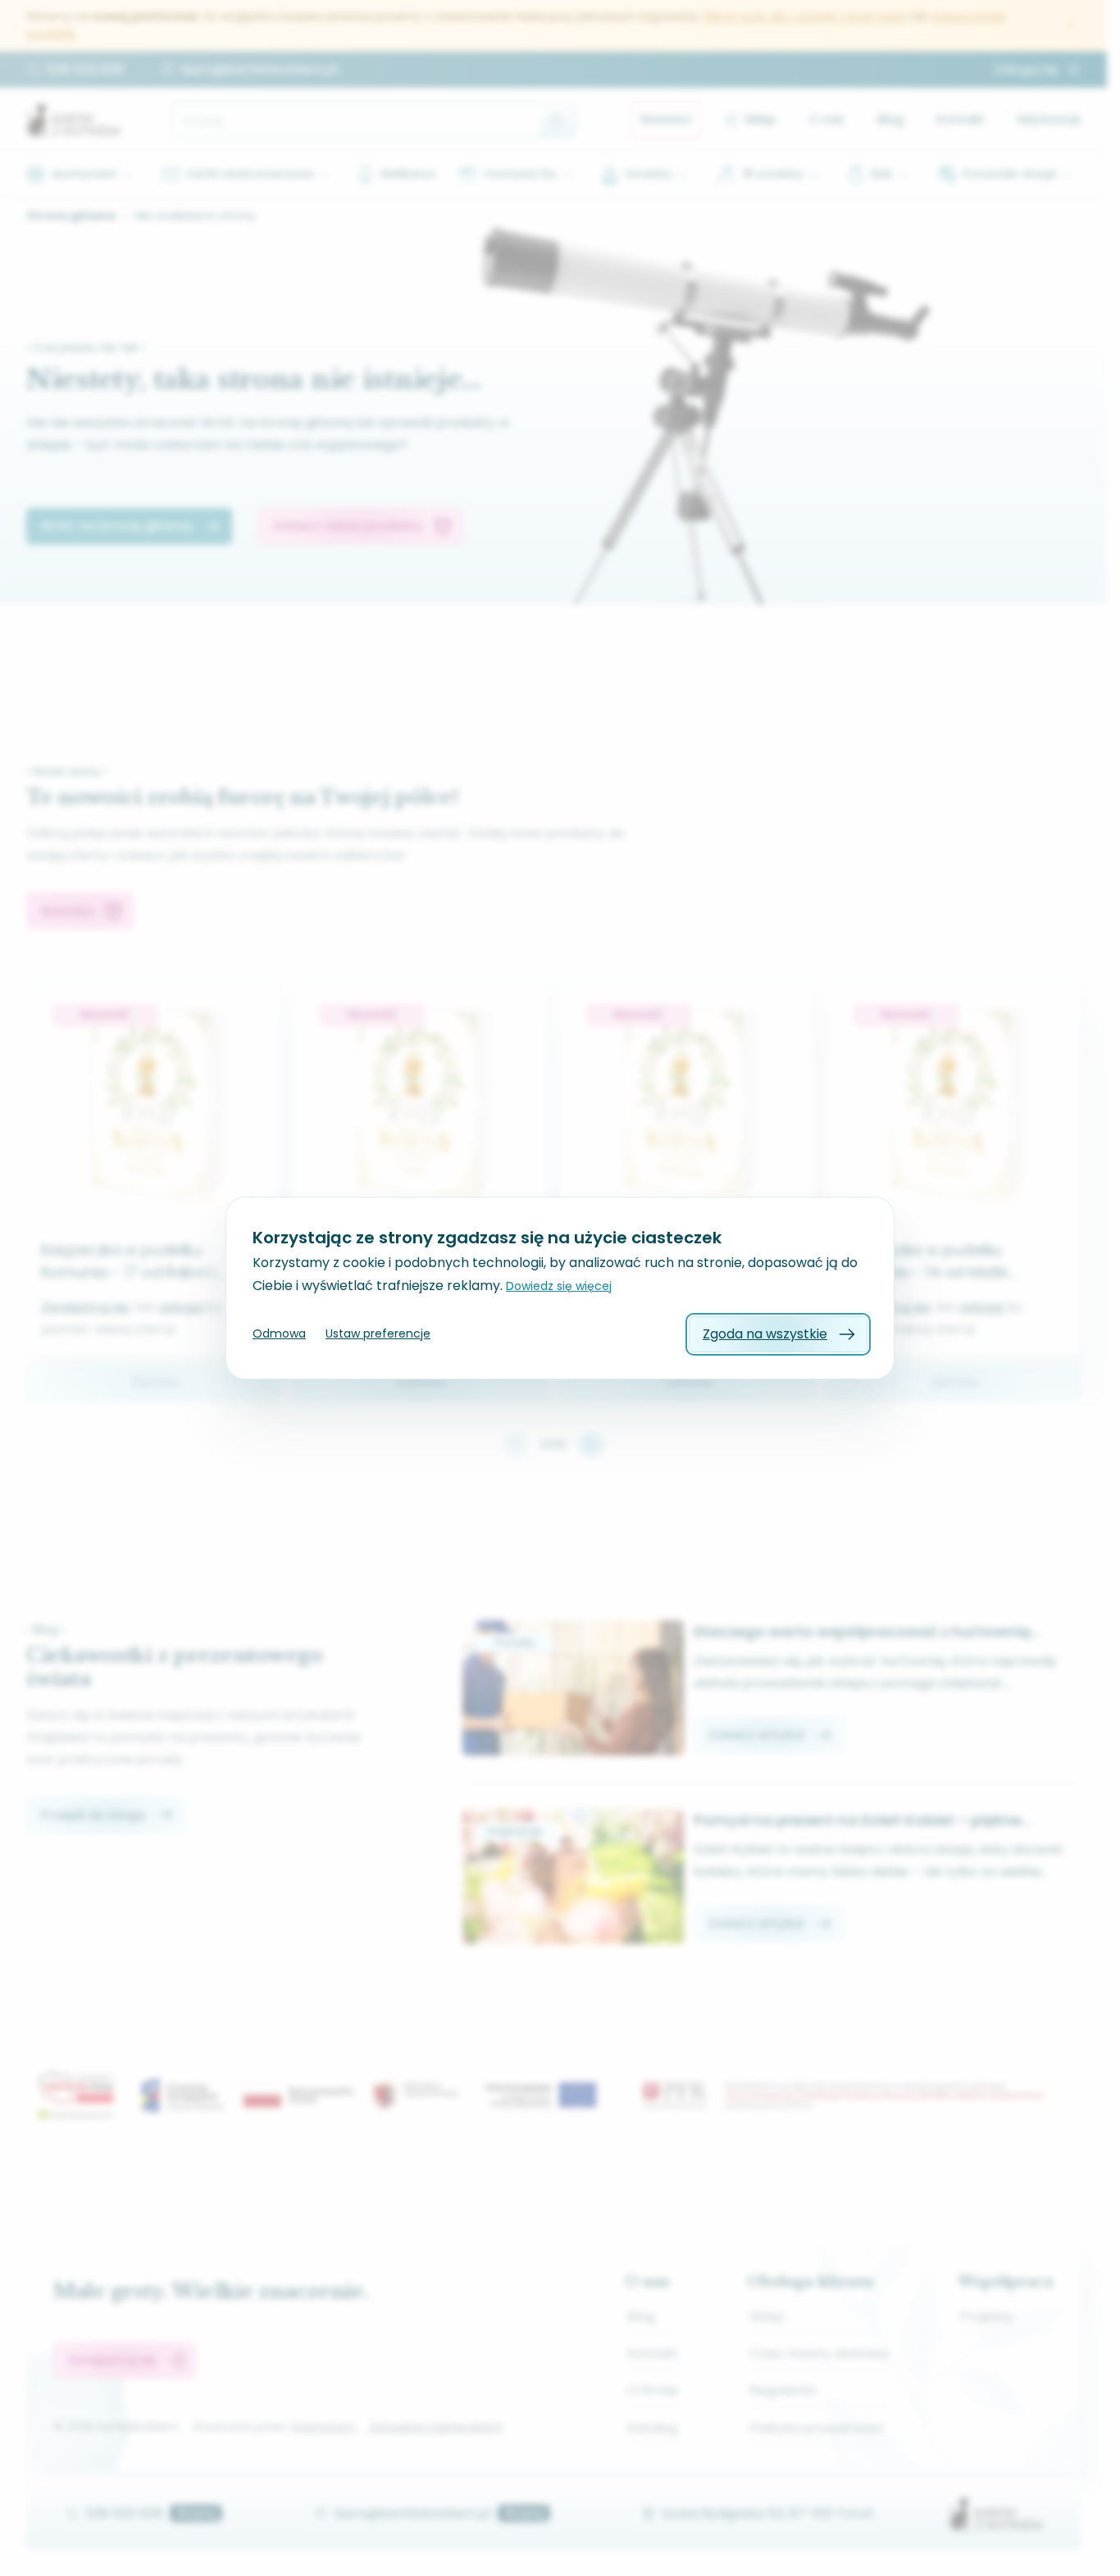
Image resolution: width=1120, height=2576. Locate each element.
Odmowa (279, 1333)
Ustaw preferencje (378, 1333)
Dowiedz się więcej (559, 1286)
